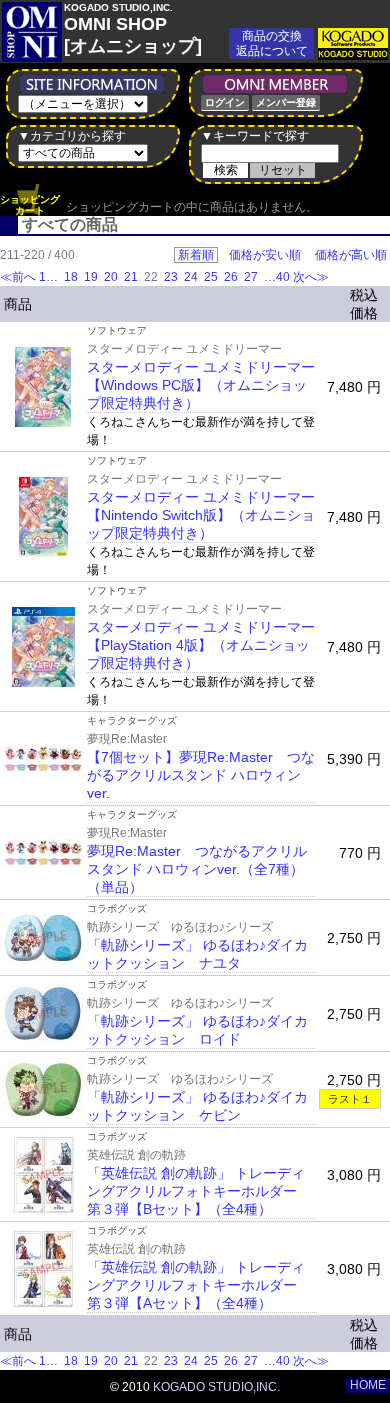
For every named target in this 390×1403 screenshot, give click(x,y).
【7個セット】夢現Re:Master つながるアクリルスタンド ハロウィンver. (201, 775)
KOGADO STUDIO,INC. (216, 1387)
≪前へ (18, 277)
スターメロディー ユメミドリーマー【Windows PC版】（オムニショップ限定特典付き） (201, 385)
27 (251, 277)
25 (211, 277)
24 (191, 277)
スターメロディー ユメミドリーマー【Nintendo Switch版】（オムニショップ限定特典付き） (201, 515)
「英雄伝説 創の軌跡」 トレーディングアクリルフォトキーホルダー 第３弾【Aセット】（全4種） (199, 1285)
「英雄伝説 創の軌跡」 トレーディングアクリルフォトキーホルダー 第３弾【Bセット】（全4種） (199, 1191)
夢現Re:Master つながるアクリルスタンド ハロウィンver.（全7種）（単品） (197, 869)
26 (231, 277)
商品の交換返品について (272, 43)
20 (111, 277)
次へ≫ (311, 277)
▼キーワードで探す (255, 136)
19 (91, 277)
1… (50, 277)
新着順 (196, 255)
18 (71, 277)
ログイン (225, 102)
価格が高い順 (351, 255)
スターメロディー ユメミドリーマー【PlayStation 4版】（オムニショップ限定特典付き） (201, 645)
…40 (275, 277)
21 (131, 277)
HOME (368, 1385)
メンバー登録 (286, 102)
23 (171, 277)
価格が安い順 (265, 255)
